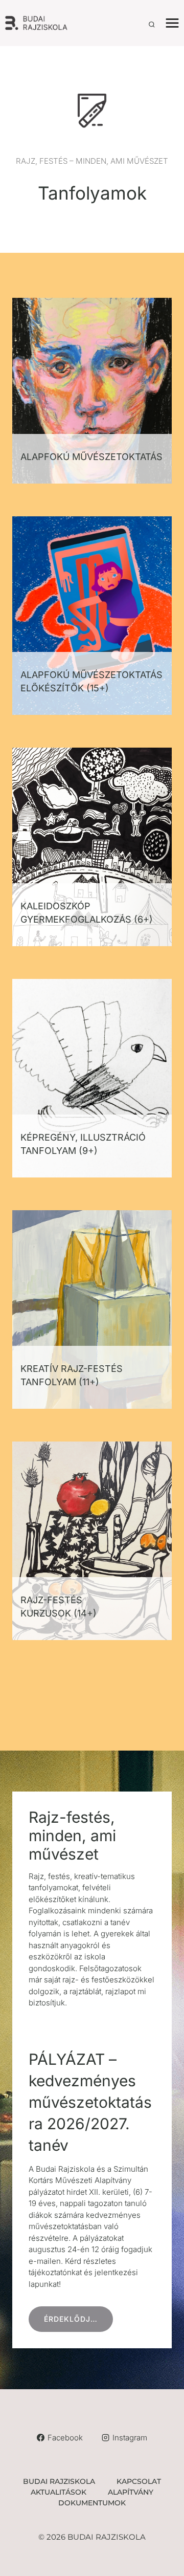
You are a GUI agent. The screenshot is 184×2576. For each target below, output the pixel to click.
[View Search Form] (152, 25)
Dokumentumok (92, 2503)
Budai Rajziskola (59, 2481)
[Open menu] (172, 23)
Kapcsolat (139, 2481)
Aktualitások (59, 2492)
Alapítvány (131, 2492)
